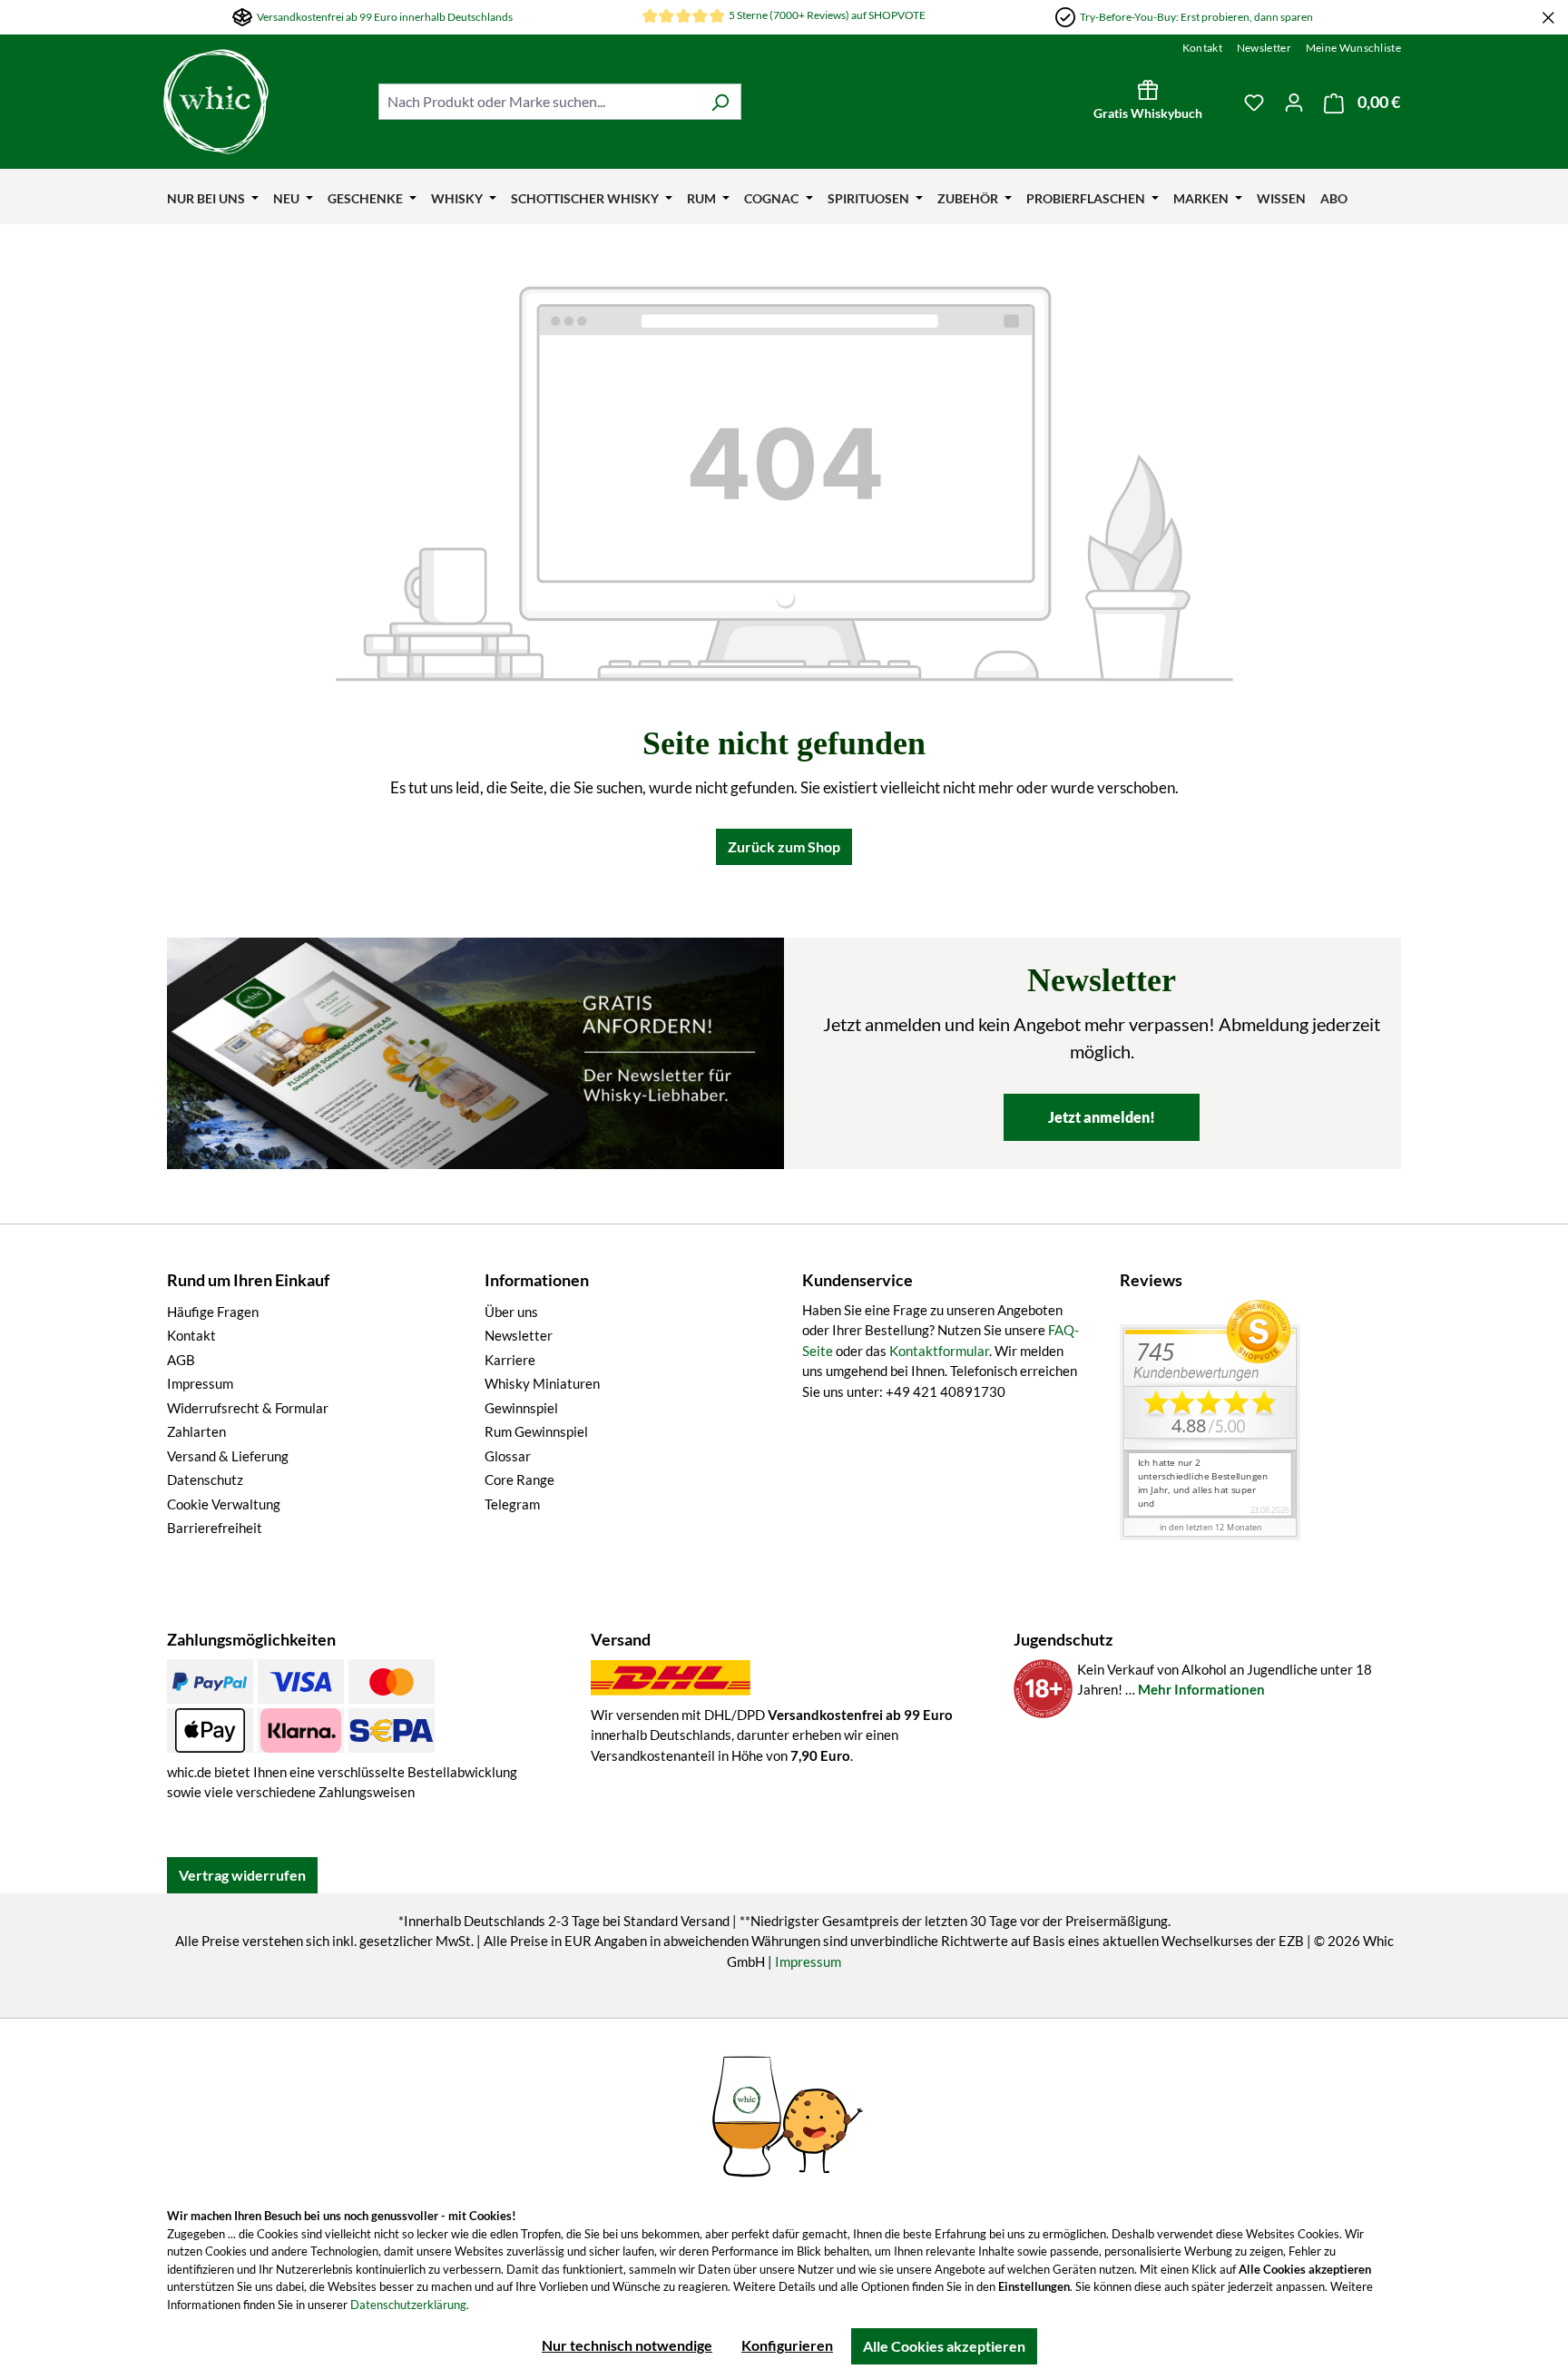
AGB (181, 1360)
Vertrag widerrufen (242, 1875)
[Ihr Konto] (1294, 102)
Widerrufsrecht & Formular (248, 1408)
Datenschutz (205, 1480)
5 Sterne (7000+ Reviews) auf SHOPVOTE (827, 15)
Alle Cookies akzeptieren (944, 2346)
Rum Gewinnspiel (536, 1431)
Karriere (510, 1360)
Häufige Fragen (213, 1312)
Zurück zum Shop (784, 846)
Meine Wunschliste (1353, 48)
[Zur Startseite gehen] (262, 102)
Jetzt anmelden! (1102, 1117)
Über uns (511, 1312)
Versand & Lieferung (228, 1456)
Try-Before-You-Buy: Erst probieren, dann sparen (1196, 17)
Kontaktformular (939, 1351)
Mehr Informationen (1201, 1689)
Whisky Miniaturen (542, 1383)
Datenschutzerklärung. (410, 2305)
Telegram (512, 1504)
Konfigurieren (787, 2345)
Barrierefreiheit (215, 1528)
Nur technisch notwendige (627, 2345)
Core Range (519, 1480)
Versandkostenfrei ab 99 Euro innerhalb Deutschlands (385, 17)
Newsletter (1264, 48)
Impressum (200, 1383)
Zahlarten (196, 1431)
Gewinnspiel (521, 1408)
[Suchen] (720, 102)
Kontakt (1202, 48)
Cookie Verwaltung (224, 1504)
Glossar (508, 1456)
